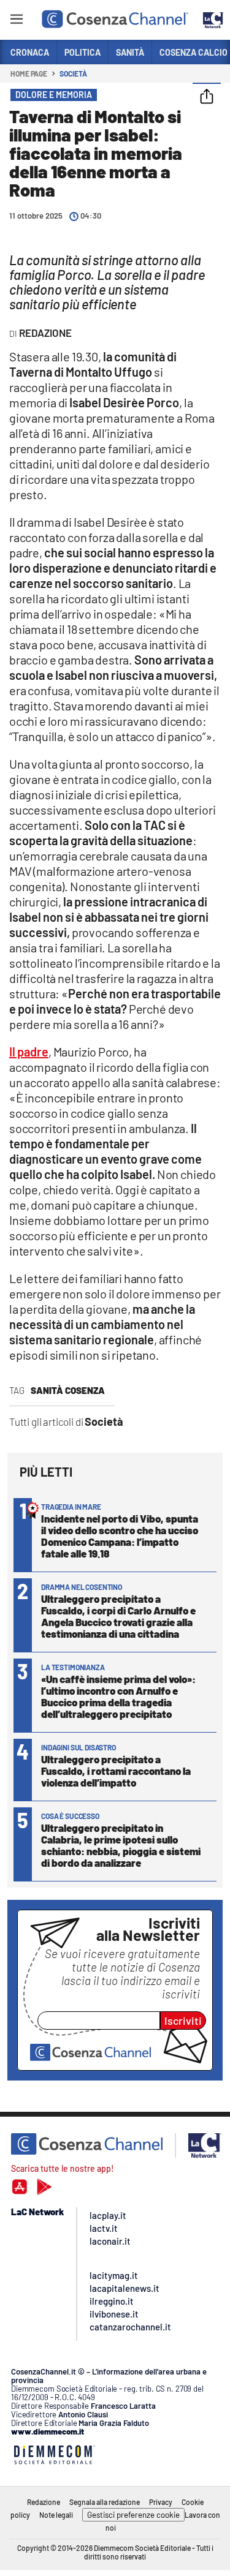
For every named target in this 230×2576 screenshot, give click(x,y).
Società (73, 73)
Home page (29, 73)
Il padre (29, 1052)
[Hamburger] (16, 21)
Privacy (161, 2502)
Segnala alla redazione (105, 2502)
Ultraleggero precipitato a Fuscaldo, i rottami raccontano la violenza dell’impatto (116, 1771)
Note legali (56, 2515)
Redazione (44, 2502)
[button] (207, 97)
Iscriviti (183, 2021)
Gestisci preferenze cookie (133, 2515)
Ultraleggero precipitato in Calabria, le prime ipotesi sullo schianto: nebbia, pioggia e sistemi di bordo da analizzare (121, 1845)
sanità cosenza (68, 1390)
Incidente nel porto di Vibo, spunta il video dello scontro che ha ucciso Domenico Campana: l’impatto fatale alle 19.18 (120, 1536)
